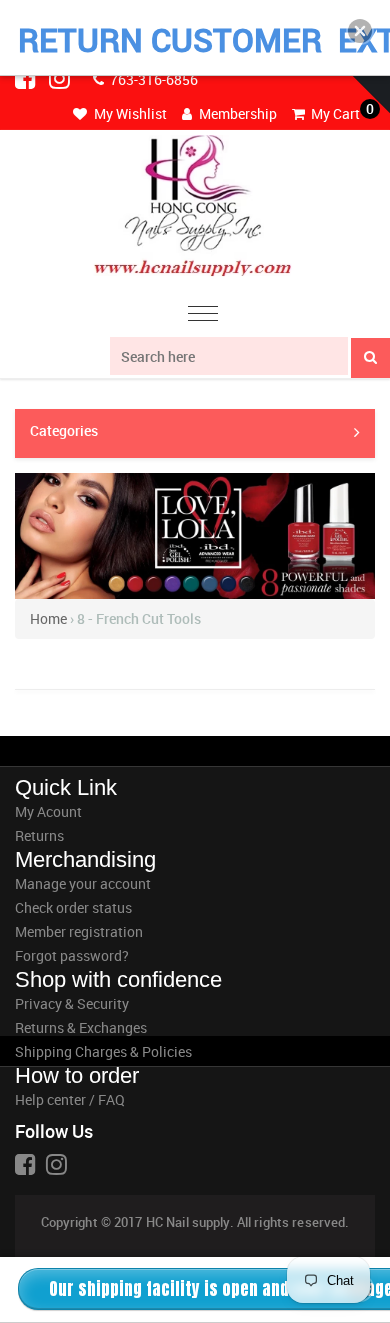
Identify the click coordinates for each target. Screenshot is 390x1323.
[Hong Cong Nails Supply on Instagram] (61, 78)
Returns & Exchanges (81, 1027)
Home (48, 618)
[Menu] (203, 316)
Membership (236, 113)
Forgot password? (72, 955)
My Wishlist (129, 113)
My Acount (48, 811)
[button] (360, 31)
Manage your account (83, 883)
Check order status (73, 907)
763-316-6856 (152, 79)
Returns (39, 835)
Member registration (79, 931)
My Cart (334, 113)
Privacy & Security (72, 1003)
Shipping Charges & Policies (103, 1051)
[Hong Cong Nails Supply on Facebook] (27, 78)
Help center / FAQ (70, 1099)
